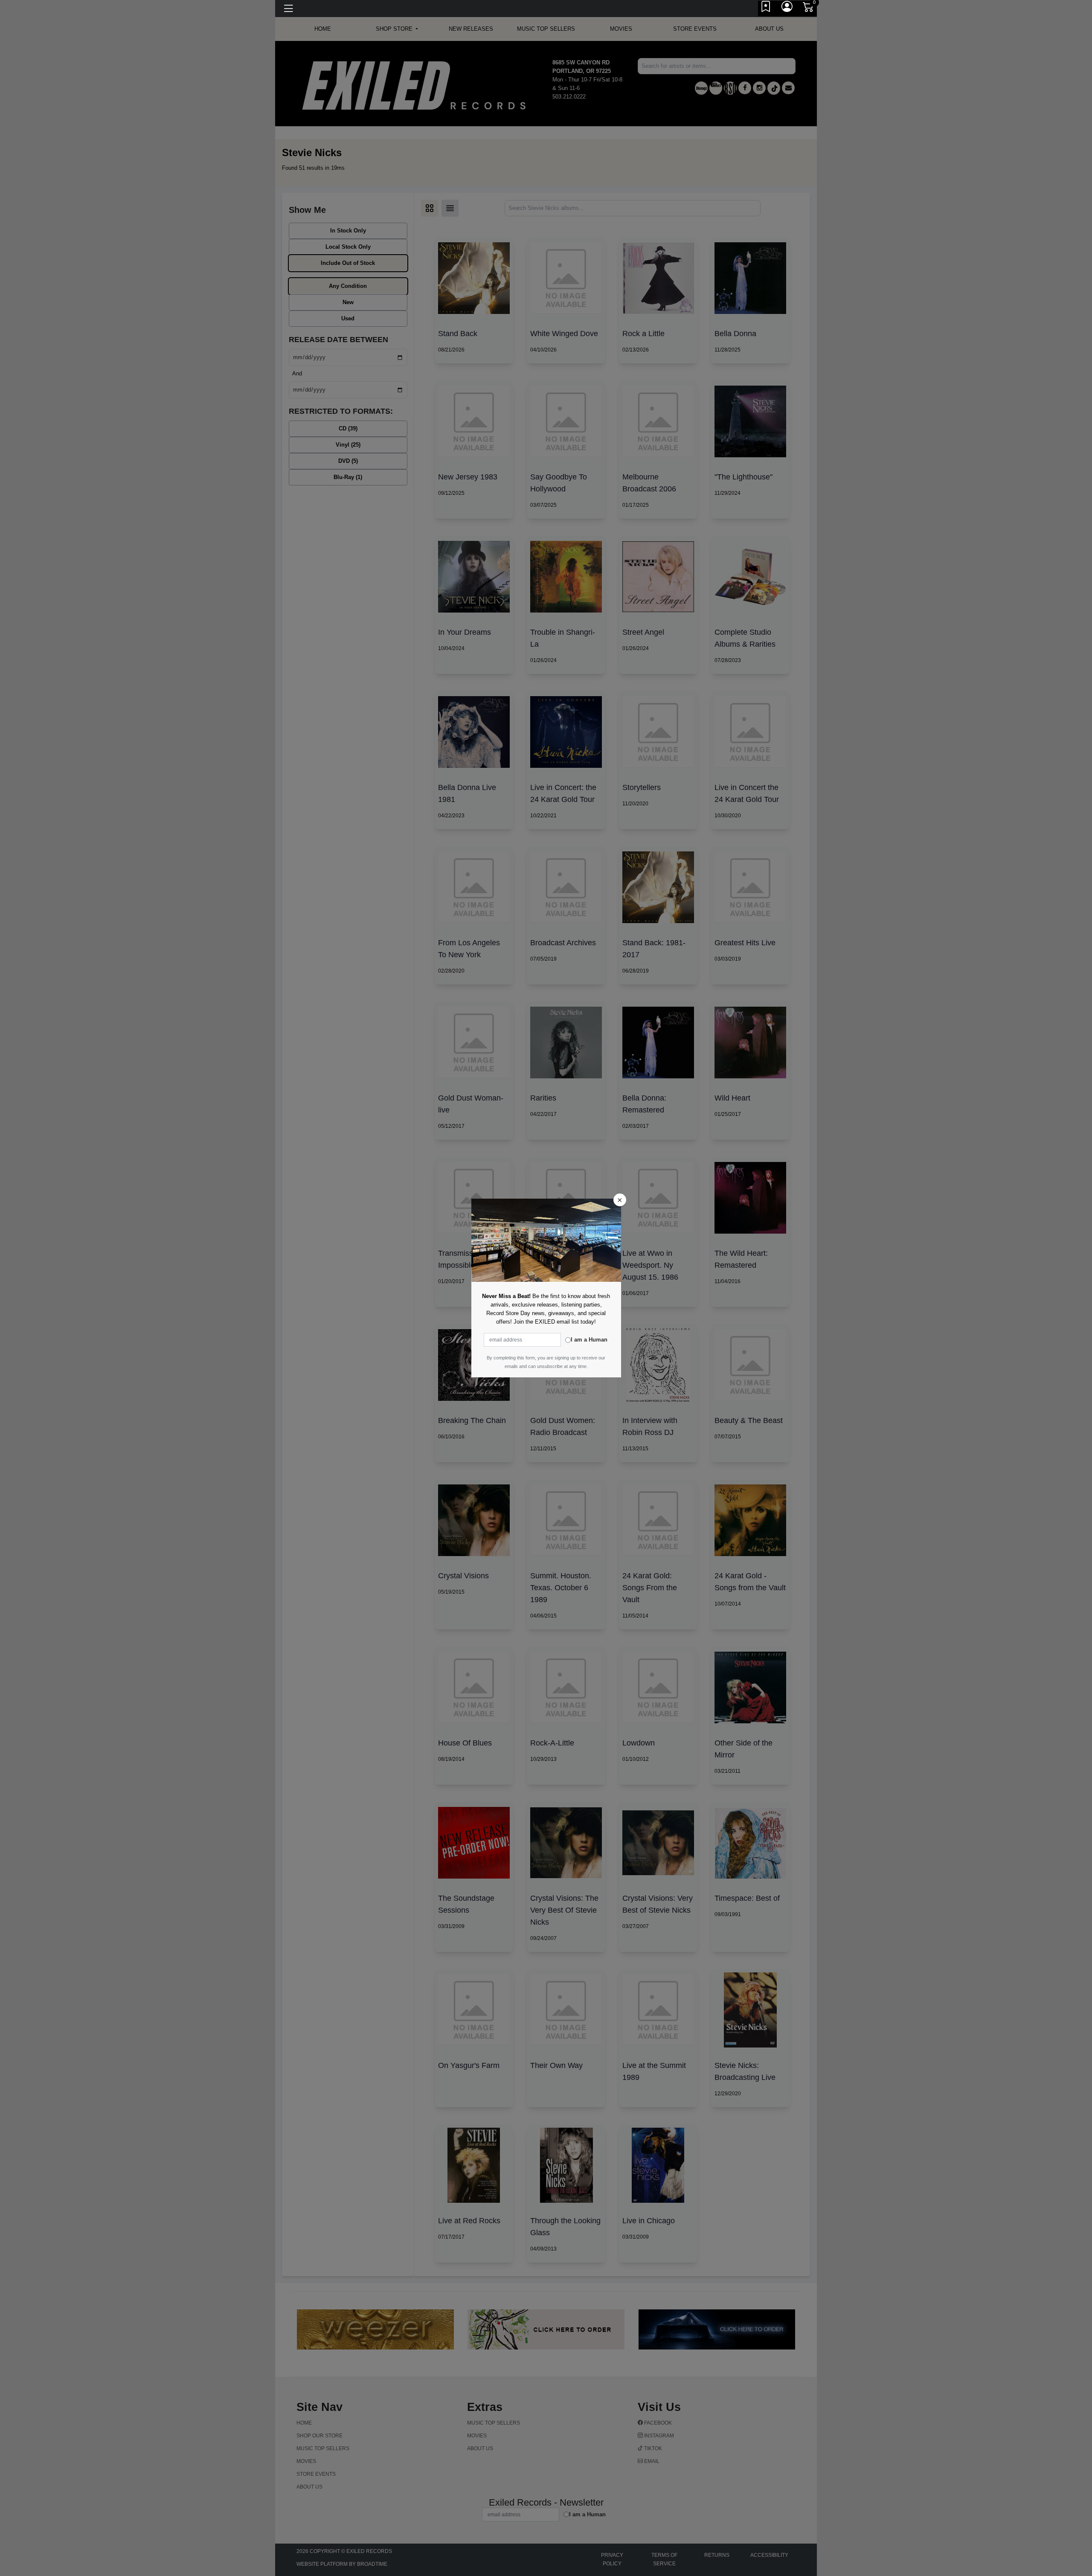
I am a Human (589, 1340)
